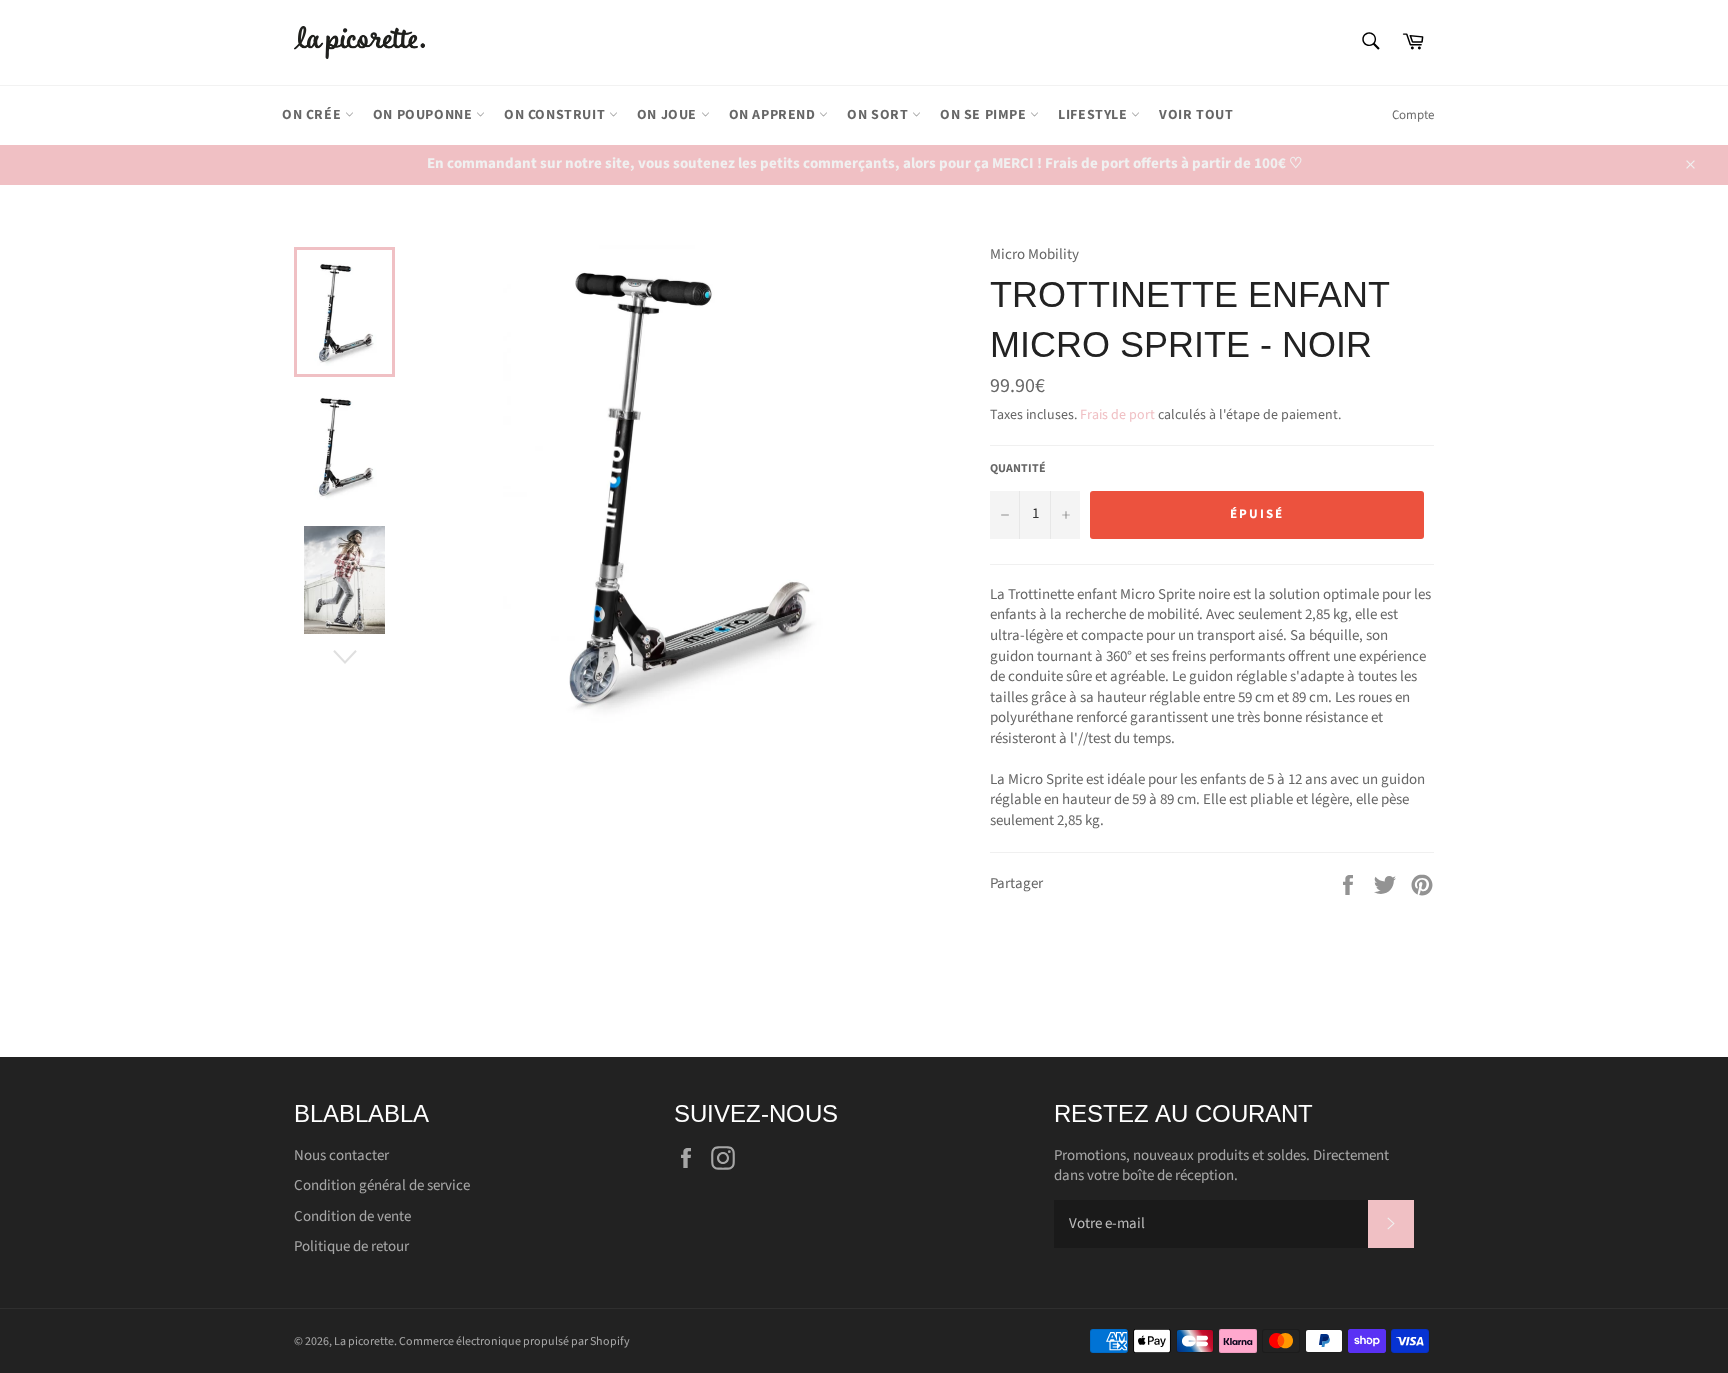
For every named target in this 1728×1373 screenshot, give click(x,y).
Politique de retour (351, 1246)
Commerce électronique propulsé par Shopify (514, 1341)
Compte (1413, 115)
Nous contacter (341, 1155)
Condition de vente (352, 1216)
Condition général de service (382, 1185)
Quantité (1018, 469)
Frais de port (1117, 415)
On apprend (774, 115)
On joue (669, 115)
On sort (879, 115)
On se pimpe (985, 115)
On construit (556, 115)
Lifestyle (1094, 115)
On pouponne (424, 115)
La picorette (364, 1341)
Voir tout (1196, 115)
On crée (313, 115)
